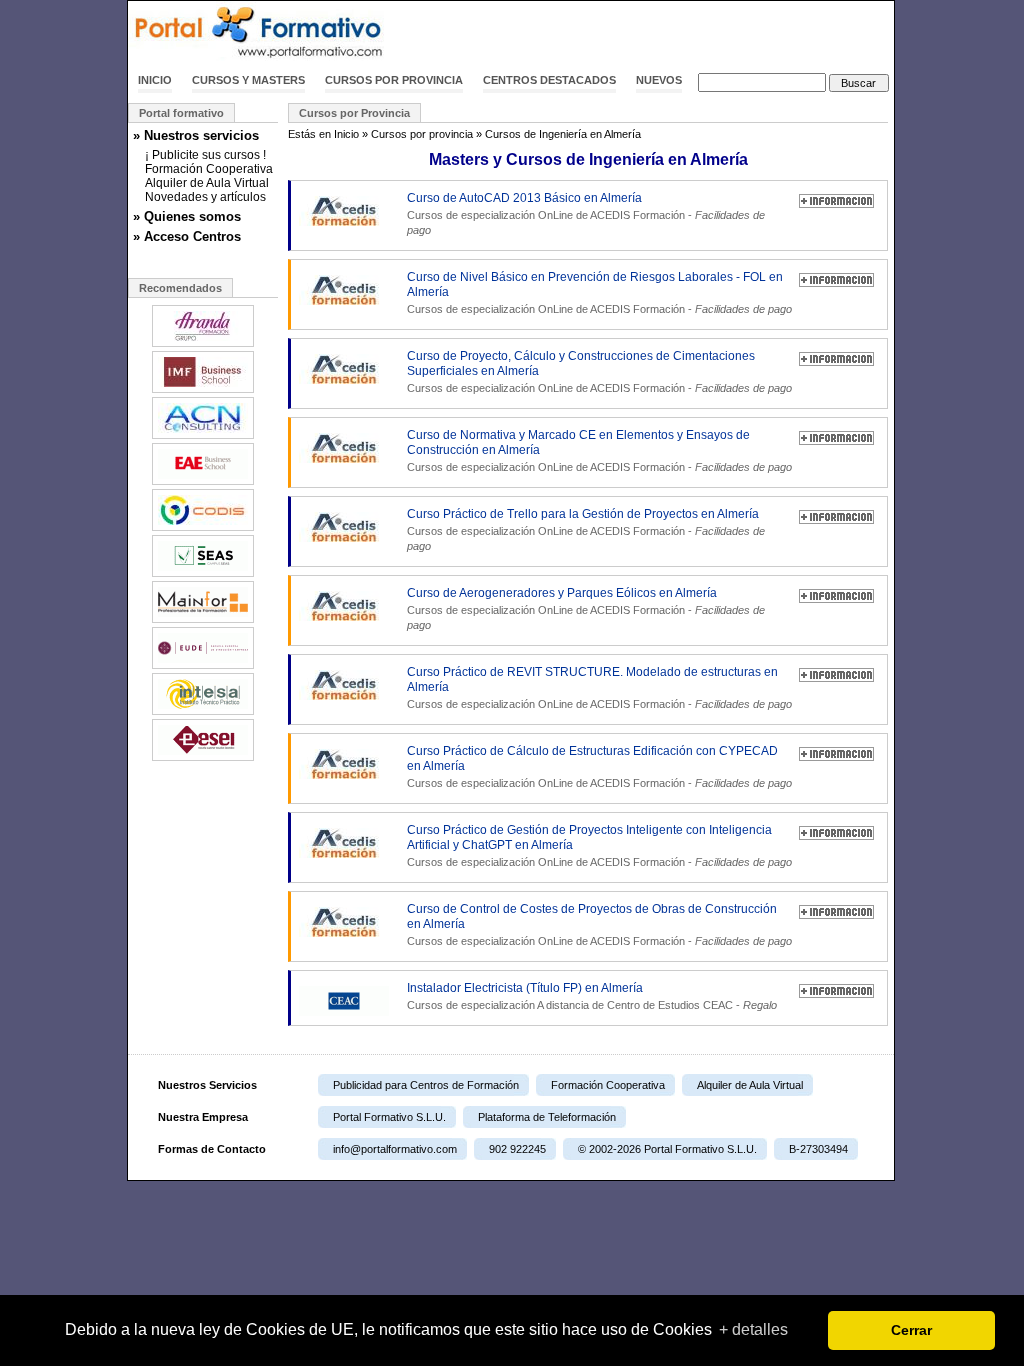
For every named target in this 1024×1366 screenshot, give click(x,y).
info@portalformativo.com (395, 1149)
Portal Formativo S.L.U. (389, 1117)
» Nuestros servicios (196, 135)
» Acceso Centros (187, 236)
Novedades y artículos (205, 197)
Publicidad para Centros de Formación (426, 1085)
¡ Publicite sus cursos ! (205, 155)
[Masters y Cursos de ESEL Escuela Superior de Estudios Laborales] (203, 759)
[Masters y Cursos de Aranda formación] (203, 345)
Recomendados (180, 288)
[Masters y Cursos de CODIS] (203, 529)
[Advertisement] (660, 33)
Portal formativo (181, 113)
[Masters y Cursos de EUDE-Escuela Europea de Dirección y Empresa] (203, 667)
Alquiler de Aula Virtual (207, 183)
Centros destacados (549, 80)
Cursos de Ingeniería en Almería (563, 134)
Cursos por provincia (394, 80)
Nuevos (659, 80)
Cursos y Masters (248, 80)
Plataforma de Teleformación (547, 1117)
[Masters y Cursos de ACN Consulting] (203, 437)
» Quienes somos (187, 216)
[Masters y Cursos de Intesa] (203, 713)
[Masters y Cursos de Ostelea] (203, 483)
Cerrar (911, 1330)
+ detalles (753, 1329)
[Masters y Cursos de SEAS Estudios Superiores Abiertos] (203, 575)
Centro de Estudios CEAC (670, 1005)
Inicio (155, 80)
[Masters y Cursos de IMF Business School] (203, 391)
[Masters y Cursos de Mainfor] (203, 621)
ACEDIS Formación (637, 215)
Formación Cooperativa (209, 169)
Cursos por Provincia (354, 113)
